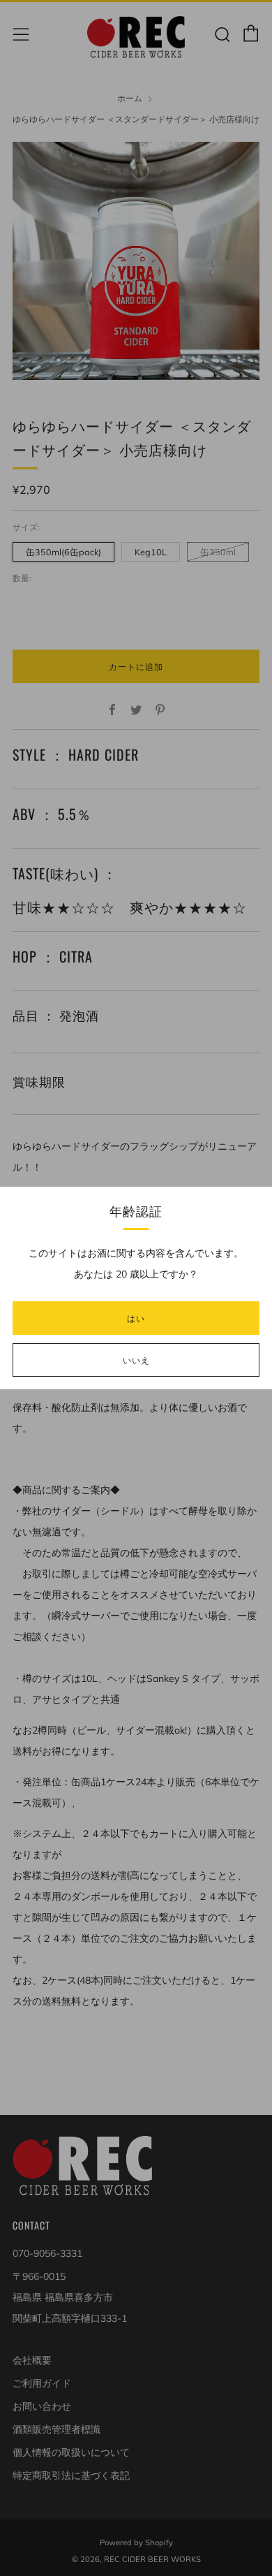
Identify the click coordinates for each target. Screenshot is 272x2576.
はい (136, 1318)
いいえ (136, 1360)
